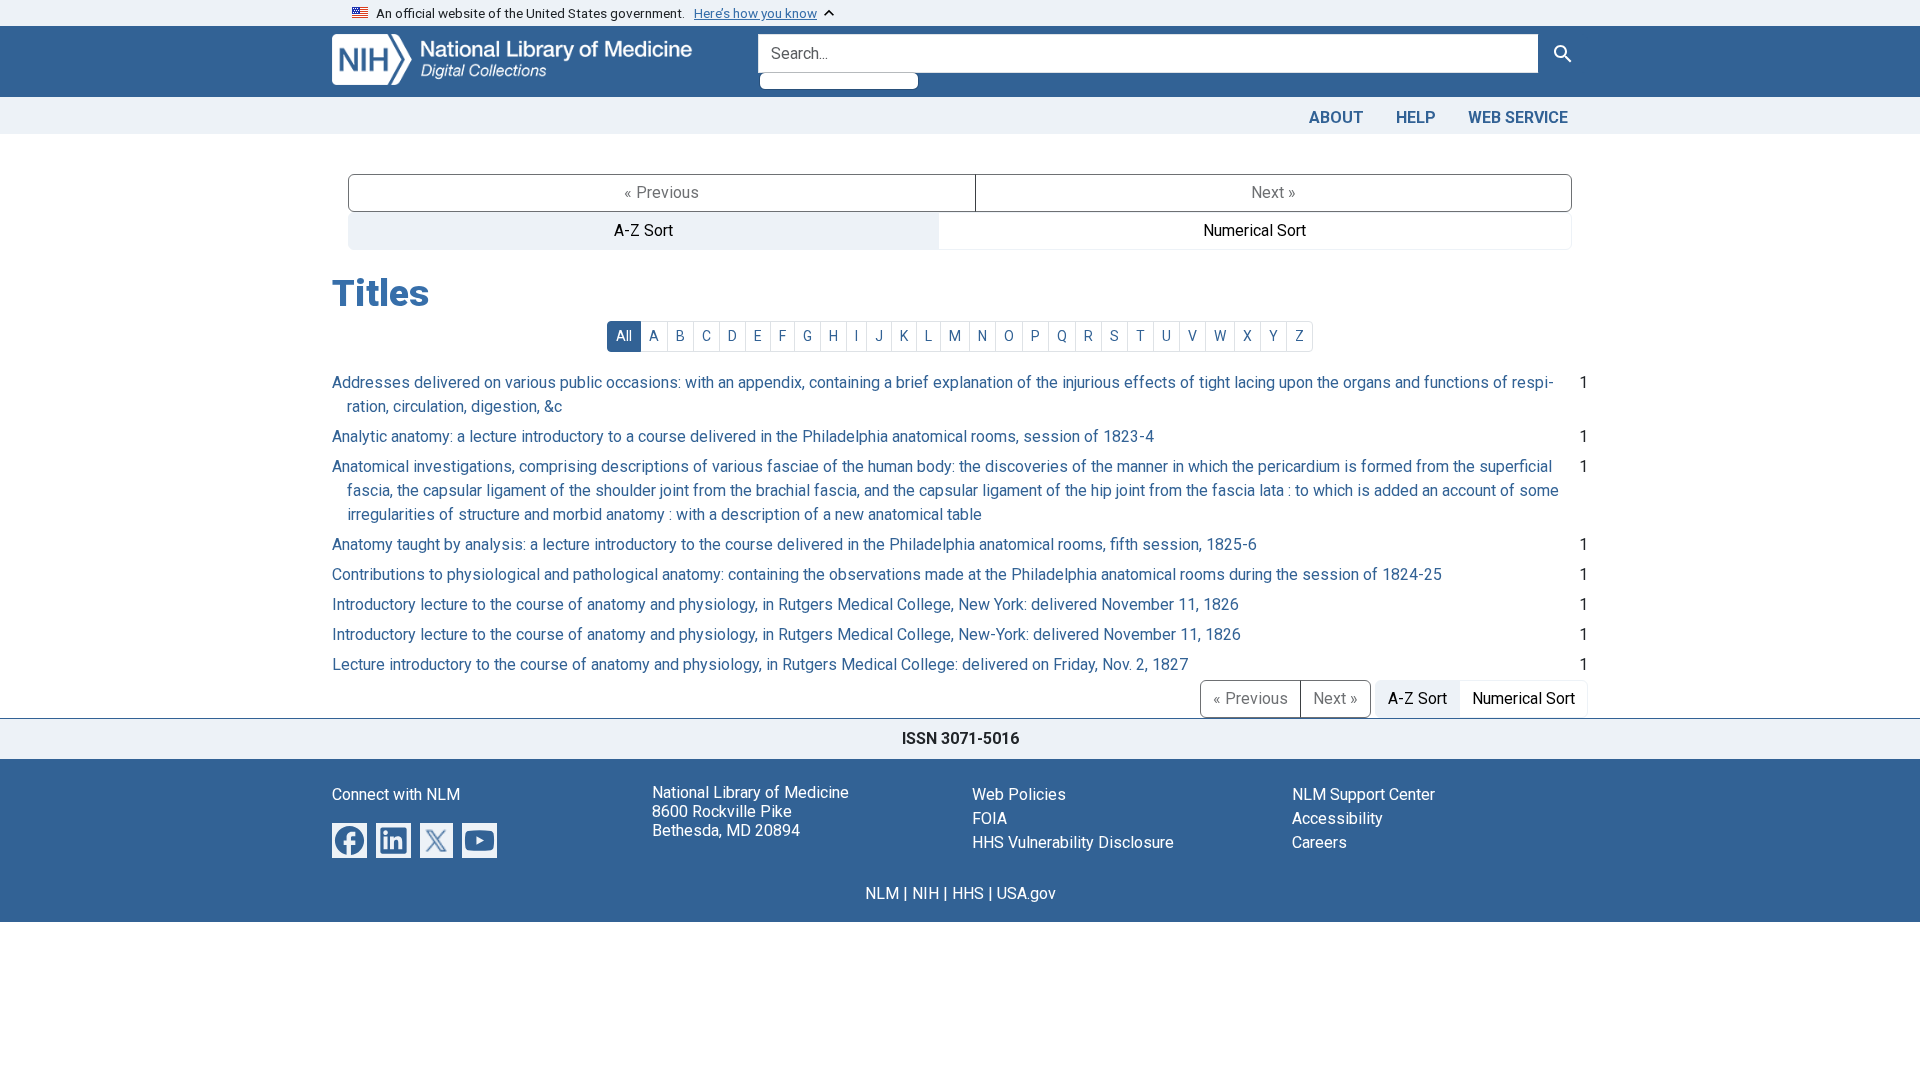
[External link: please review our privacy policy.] (349, 838)
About (1336, 117)
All (624, 336)
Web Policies (1019, 794)
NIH (925, 893)
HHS (968, 893)
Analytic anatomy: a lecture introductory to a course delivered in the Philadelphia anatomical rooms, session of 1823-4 (743, 436)
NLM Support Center (1363, 794)
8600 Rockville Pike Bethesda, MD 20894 (726, 821)
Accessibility (1337, 818)
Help (1416, 117)
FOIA (989, 818)
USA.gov (1026, 893)
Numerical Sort (1254, 230)
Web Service (1518, 117)
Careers (1319, 842)
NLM (882, 893)
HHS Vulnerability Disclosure (1073, 842)
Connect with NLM (396, 794)
